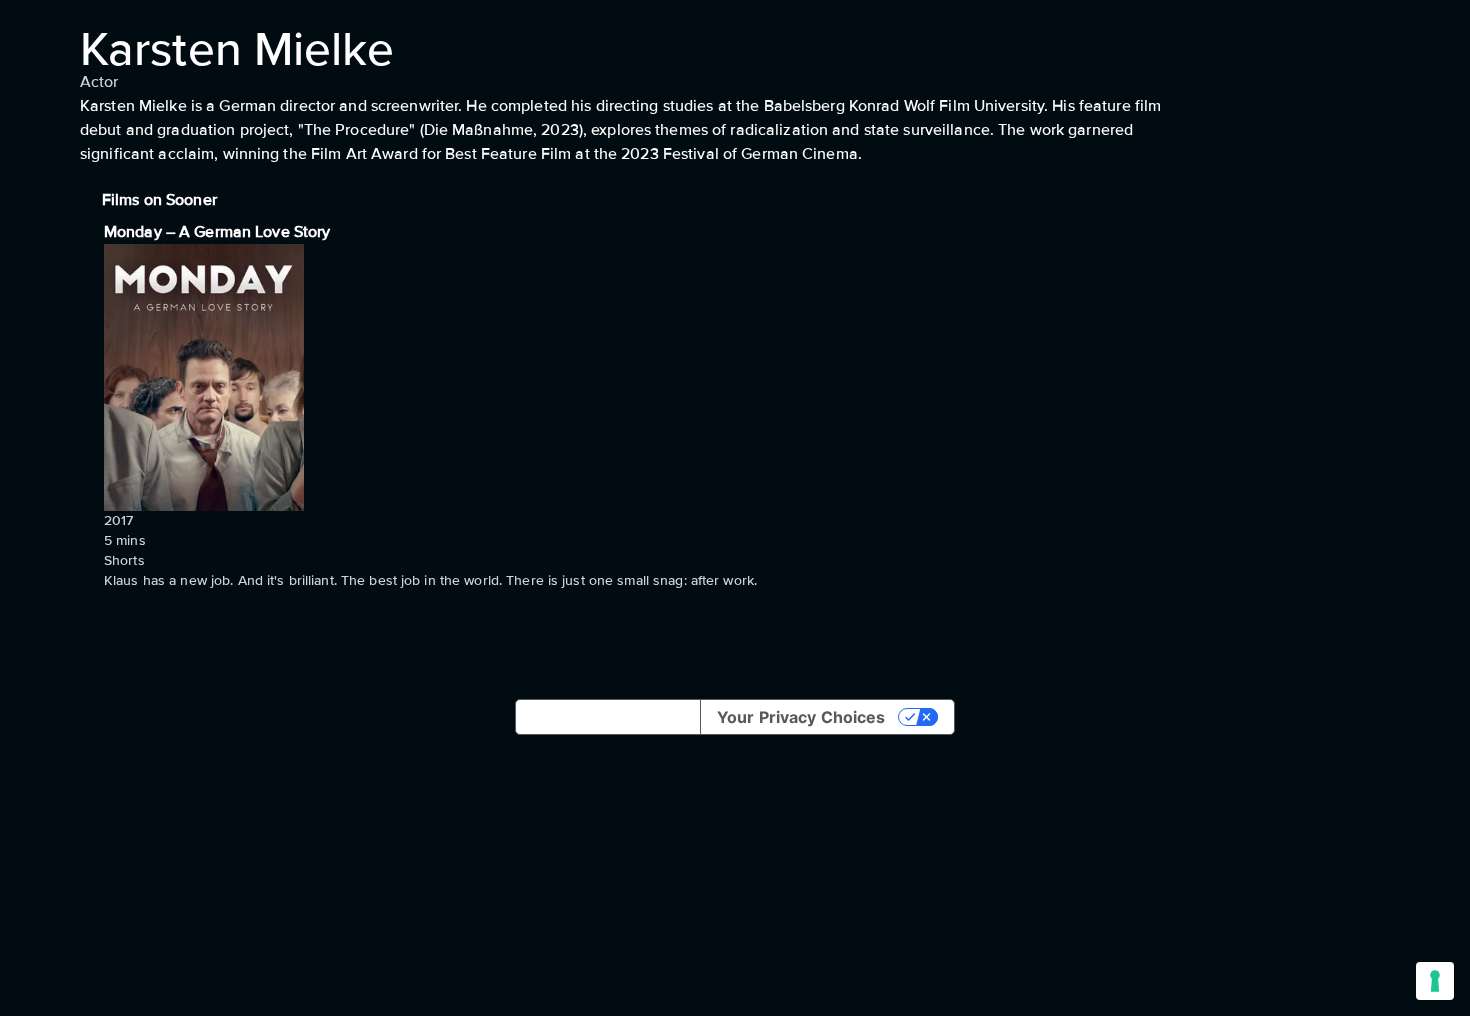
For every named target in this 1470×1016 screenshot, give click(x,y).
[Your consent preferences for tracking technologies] (1435, 981)
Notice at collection (608, 717)
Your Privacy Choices (801, 717)
